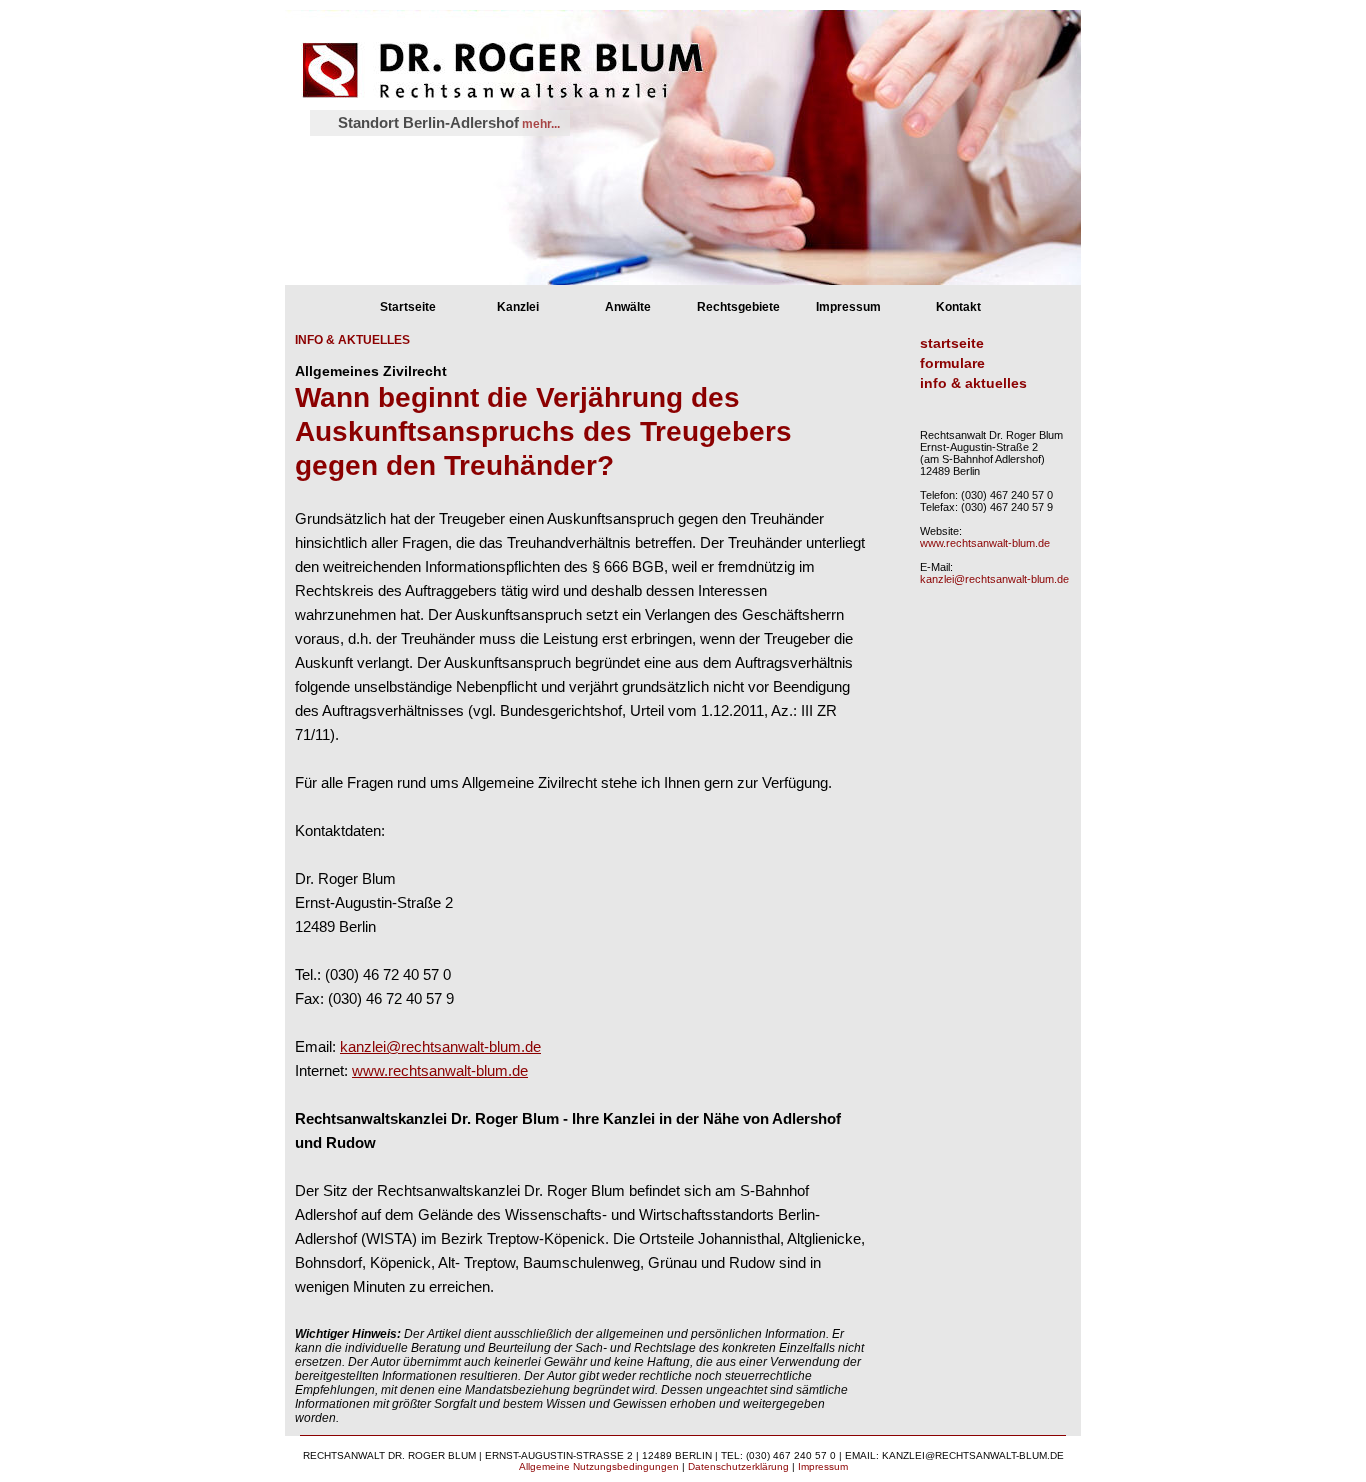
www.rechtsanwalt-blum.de (440, 1070)
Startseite (408, 307)
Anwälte (628, 307)
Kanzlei (518, 307)
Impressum (848, 307)
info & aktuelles (973, 383)
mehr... (539, 124)
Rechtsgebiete (738, 307)
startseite (952, 343)
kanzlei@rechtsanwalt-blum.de (440, 1046)
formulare (952, 363)
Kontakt (958, 307)
